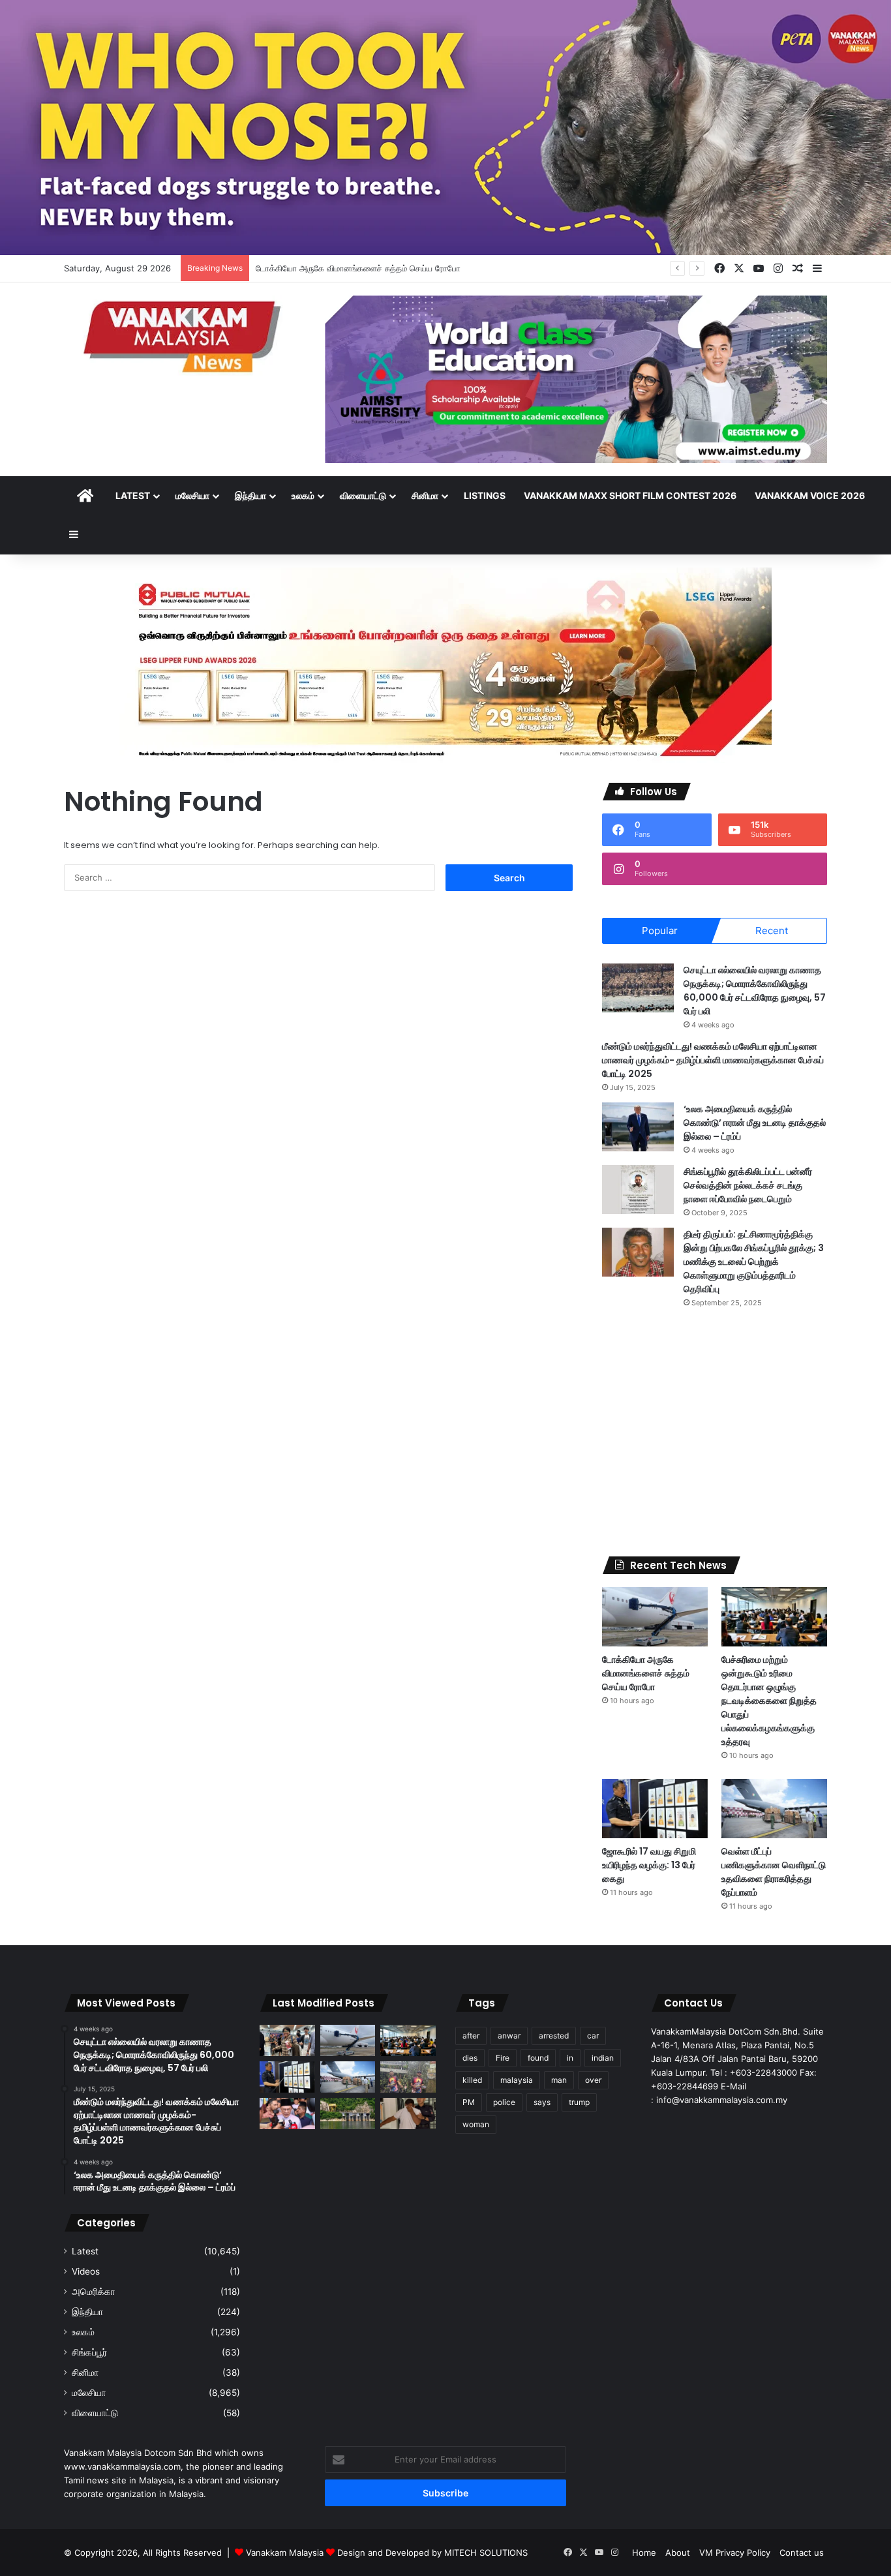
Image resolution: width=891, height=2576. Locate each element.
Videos (86, 2271)
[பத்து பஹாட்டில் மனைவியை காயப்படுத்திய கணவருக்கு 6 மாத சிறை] (408, 2114)
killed (472, 2080)
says (542, 2102)
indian (603, 2058)
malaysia (517, 2080)
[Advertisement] (715, 1432)
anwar (509, 2036)
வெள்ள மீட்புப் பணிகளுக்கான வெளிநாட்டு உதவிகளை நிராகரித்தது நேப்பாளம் (774, 1872)
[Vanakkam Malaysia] (185, 336)
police (504, 2102)
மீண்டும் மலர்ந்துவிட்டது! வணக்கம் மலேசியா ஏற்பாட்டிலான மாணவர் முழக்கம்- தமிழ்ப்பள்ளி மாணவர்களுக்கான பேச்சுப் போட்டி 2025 (713, 1060)
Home (644, 2553)
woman (476, 2124)
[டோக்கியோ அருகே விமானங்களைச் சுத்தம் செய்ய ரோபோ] (655, 1617)
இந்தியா (250, 495)
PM (469, 2102)
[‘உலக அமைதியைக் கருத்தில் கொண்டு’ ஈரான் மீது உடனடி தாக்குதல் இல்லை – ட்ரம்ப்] (638, 1127)
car (593, 2036)
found (538, 2058)
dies (470, 2058)
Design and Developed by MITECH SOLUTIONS (432, 2553)
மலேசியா (192, 495)
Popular (660, 931)
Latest (133, 495)
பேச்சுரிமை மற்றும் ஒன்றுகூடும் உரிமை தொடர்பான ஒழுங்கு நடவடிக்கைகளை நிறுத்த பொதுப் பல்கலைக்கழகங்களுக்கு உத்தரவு (769, 1701)
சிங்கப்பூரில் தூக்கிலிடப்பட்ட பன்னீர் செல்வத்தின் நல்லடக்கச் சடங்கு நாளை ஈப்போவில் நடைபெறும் (748, 1185)
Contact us (802, 2553)
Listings (485, 495)
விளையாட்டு (363, 495)
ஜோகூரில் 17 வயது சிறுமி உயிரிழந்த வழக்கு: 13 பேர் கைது (649, 1865)
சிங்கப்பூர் (89, 2352)
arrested (554, 2036)
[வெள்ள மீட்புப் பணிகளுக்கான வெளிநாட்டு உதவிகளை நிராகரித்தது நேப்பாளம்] (774, 1809)
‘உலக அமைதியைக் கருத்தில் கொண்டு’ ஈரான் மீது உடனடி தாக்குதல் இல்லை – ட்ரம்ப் (755, 1123)
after (471, 2036)
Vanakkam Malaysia (286, 2553)
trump (579, 2102)
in (570, 2058)
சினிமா (425, 495)
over (593, 2080)
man (559, 2080)
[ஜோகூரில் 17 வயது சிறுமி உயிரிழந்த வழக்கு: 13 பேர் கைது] (655, 1809)
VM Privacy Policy (735, 2553)
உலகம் (303, 495)
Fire (503, 2058)
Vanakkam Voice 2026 (810, 495)
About (678, 2553)
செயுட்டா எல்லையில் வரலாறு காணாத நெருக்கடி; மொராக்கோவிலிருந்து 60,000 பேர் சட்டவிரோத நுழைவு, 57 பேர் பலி (755, 991)
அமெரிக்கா (93, 2292)
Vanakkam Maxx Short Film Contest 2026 (630, 495)
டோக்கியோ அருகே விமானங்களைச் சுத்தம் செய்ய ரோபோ (646, 1673)
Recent (772, 931)
